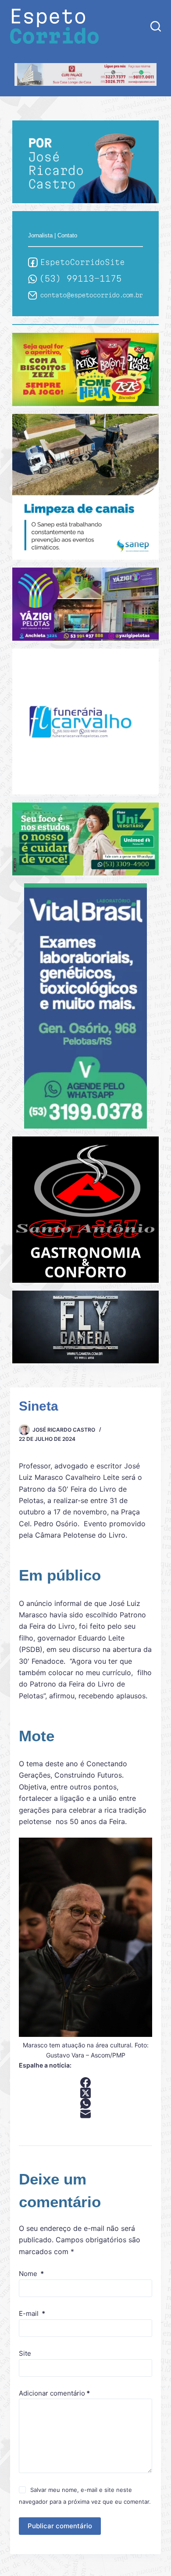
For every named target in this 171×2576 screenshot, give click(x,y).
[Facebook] (85, 2082)
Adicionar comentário (54, 2393)
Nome (31, 2274)
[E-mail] (85, 2114)
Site (25, 2353)
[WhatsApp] (85, 2103)
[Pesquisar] (156, 26)
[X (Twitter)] (85, 2093)
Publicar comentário (60, 2526)
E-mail (32, 2313)
